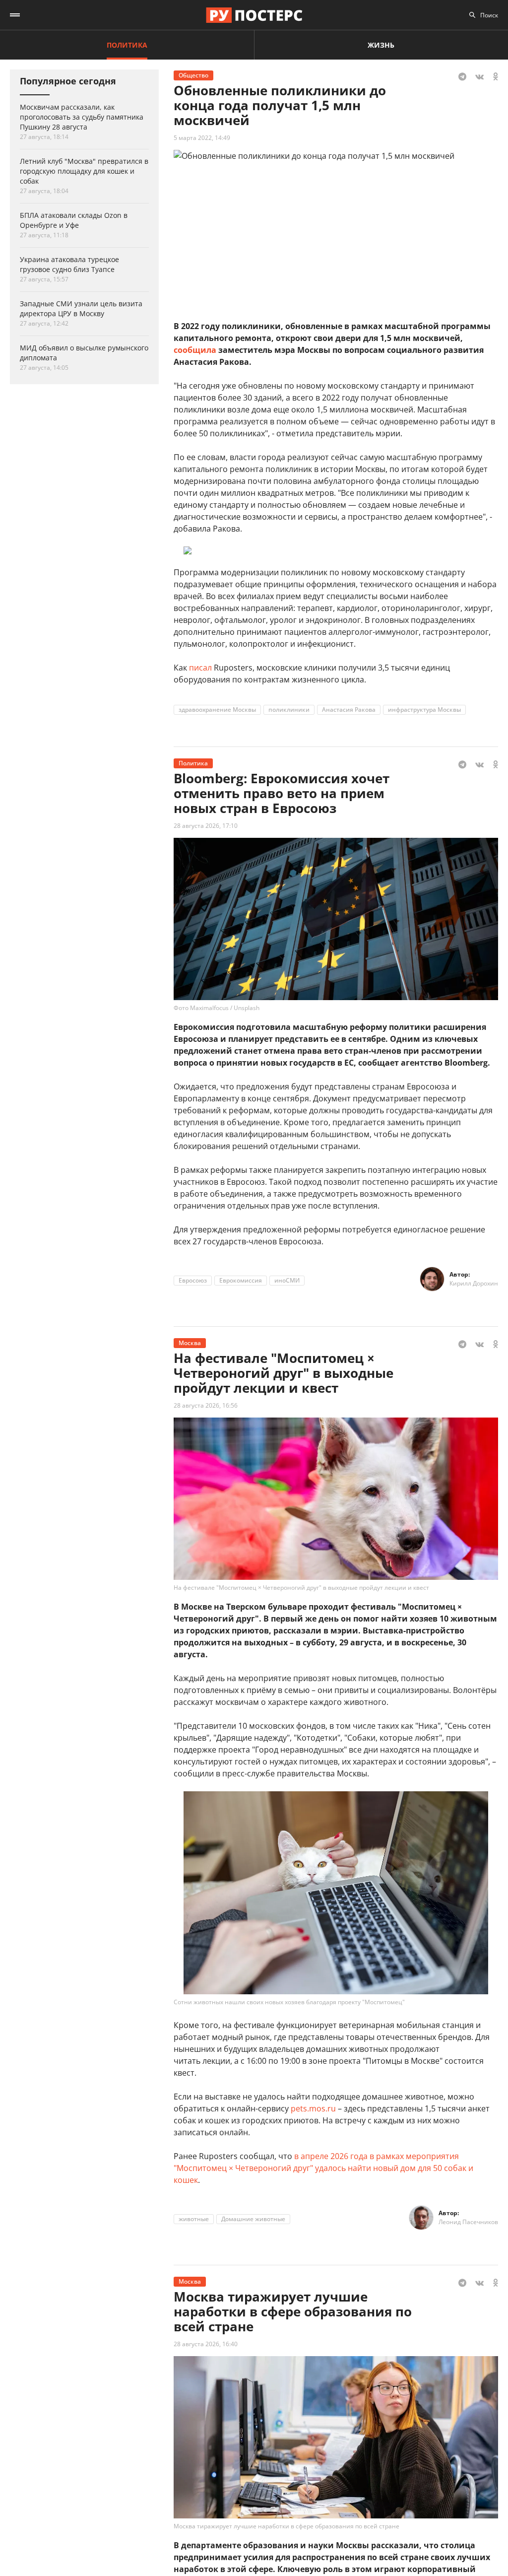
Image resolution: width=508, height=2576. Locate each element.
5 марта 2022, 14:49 (202, 138)
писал (200, 668)
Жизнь (381, 45)
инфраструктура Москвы (424, 710)
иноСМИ (287, 1280)
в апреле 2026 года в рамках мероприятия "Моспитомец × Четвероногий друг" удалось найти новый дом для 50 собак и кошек (323, 2168)
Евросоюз (193, 1280)
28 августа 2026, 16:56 (206, 1405)
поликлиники (289, 710)
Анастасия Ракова (349, 710)
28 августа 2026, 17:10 (206, 826)
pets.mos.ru (313, 2108)
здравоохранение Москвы (217, 710)
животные (194, 2219)
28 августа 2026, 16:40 (206, 2344)
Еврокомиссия (241, 1280)
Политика (127, 45)
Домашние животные (253, 2219)
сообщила (195, 350)
